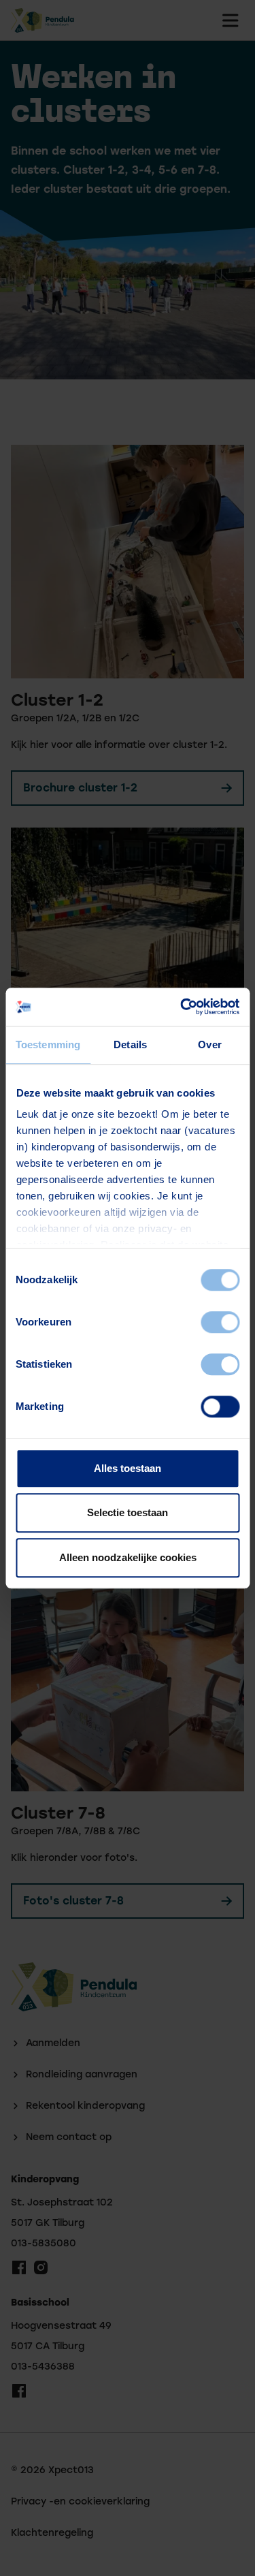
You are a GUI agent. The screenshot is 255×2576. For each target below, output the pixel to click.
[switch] (220, 1322)
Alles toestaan (128, 1468)
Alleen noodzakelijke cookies (128, 1557)
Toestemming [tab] (48, 1044)
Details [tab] (130, 1044)
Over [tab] (209, 1044)
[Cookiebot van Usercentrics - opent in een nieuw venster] (182, 1007)
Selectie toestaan (128, 1512)
